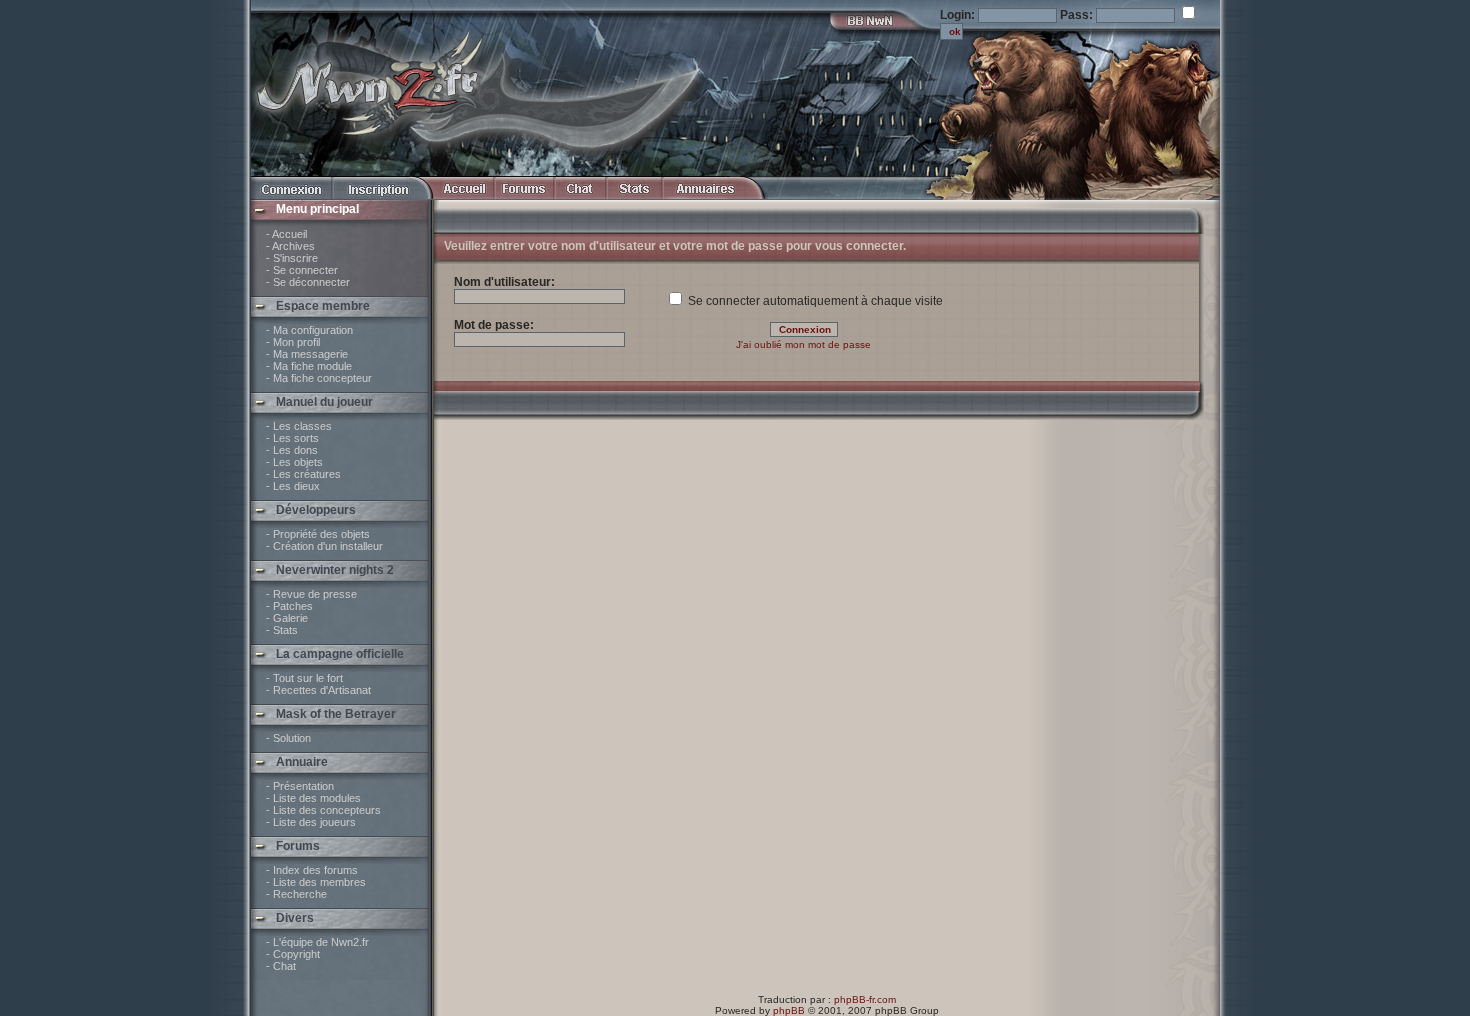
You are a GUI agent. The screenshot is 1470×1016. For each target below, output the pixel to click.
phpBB (789, 1010)
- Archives (290, 246)
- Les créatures (303, 474)
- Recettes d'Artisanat (318, 690)
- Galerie (287, 618)
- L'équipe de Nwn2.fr (317, 942)
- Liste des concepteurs (323, 810)
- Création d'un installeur (324, 546)
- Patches (289, 606)
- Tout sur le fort (304, 678)
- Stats (282, 630)
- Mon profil (293, 342)
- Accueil (286, 234)
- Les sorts (292, 438)
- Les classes (299, 426)
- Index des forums (312, 870)
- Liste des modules (313, 798)
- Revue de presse (311, 594)
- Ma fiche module (309, 366)
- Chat (281, 966)
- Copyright (293, 954)
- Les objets (294, 462)
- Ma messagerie (307, 354)
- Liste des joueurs (311, 822)
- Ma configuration (309, 330)
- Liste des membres (316, 882)
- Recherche (296, 894)
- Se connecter (302, 270)
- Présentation (300, 786)
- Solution (288, 738)
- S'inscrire (292, 258)
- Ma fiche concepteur (319, 378)
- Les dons (292, 450)
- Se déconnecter (308, 282)
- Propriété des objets (318, 534)
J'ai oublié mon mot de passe (803, 344)
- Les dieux (293, 486)
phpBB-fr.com (865, 999)
